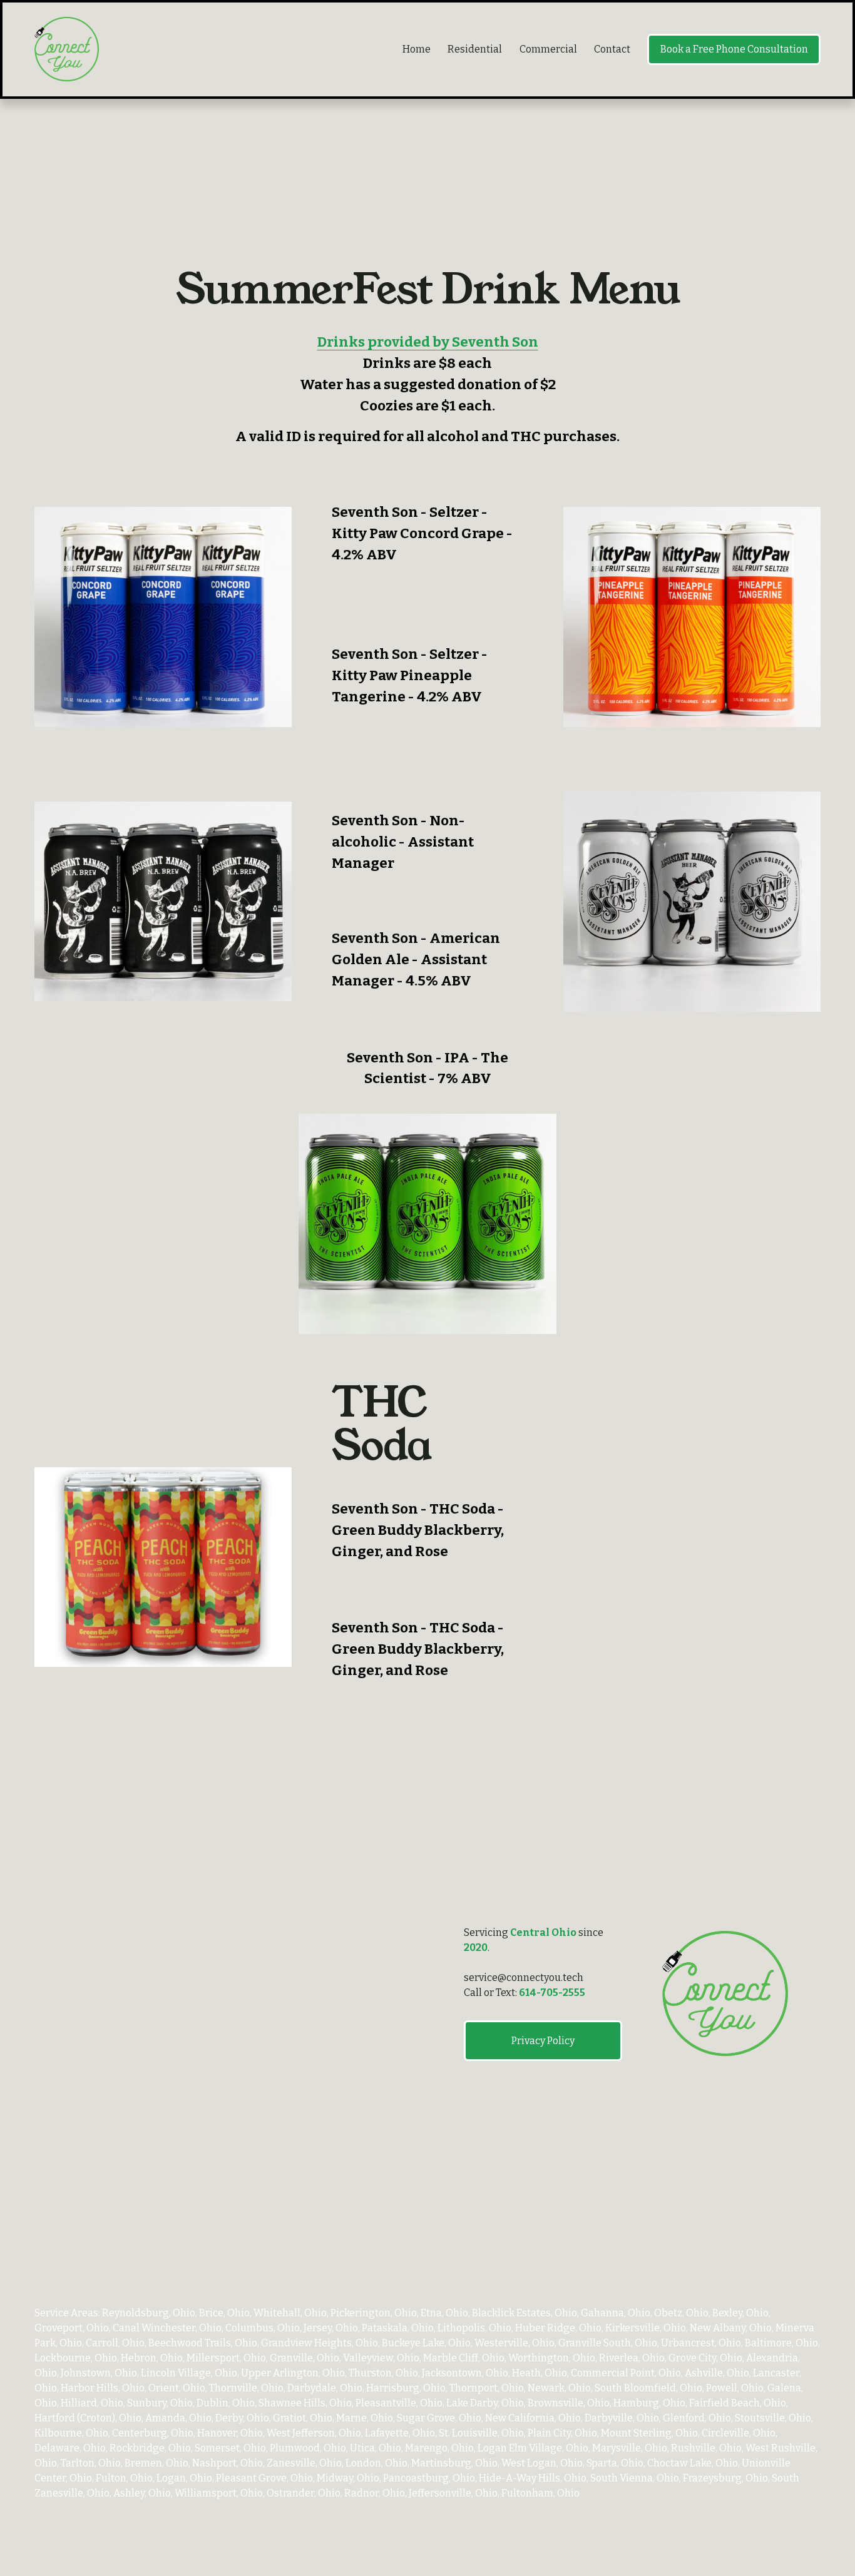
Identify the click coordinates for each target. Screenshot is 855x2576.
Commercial (548, 49)
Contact (612, 49)
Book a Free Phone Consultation (734, 49)
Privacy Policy (543, 2041)
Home (417, 49)
